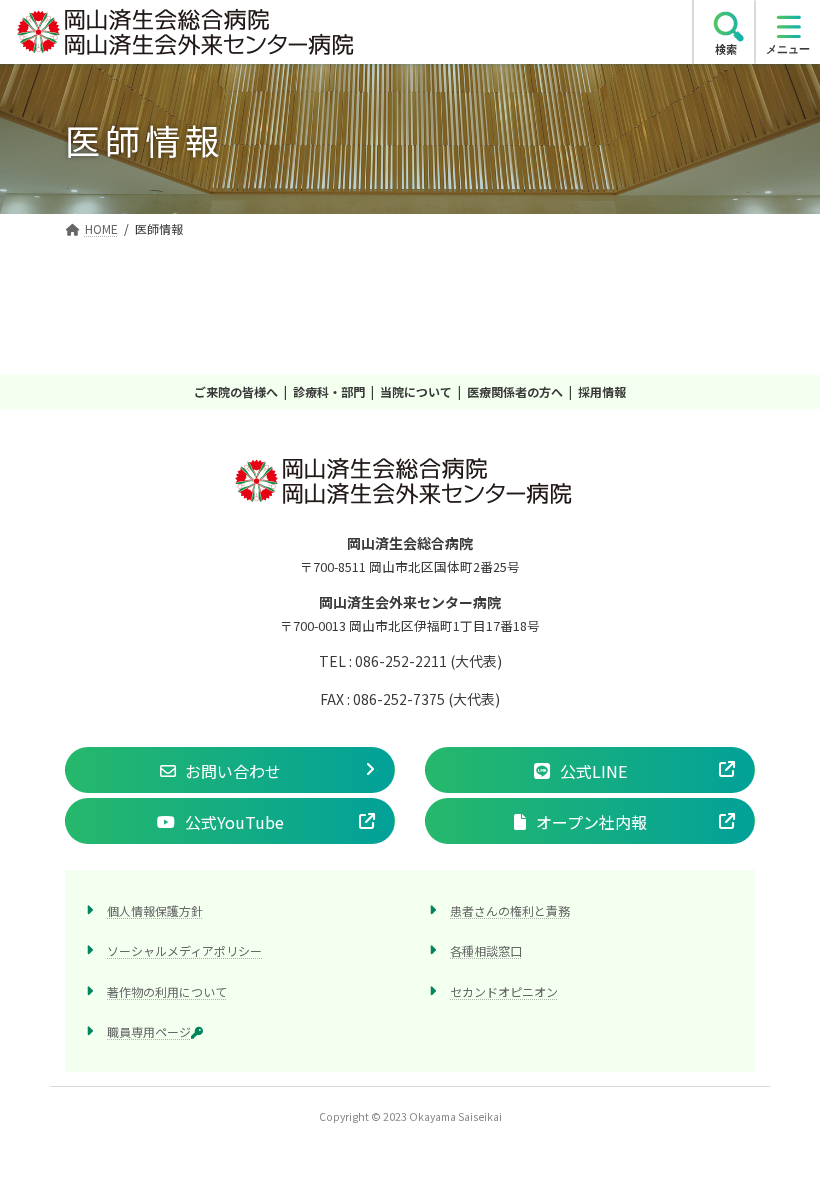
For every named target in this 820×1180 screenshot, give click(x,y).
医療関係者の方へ (515, 391)
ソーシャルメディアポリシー (184, 950)
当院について (416, 391)
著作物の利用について (167, 990)
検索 (726, 49)
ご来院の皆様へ (236, 391)
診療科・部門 (329, 391)
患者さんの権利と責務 (510, 910)
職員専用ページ (149, 1030)
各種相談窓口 (486, 950)
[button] (230, 770)
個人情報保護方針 (155, 910)
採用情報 (602, 391)
